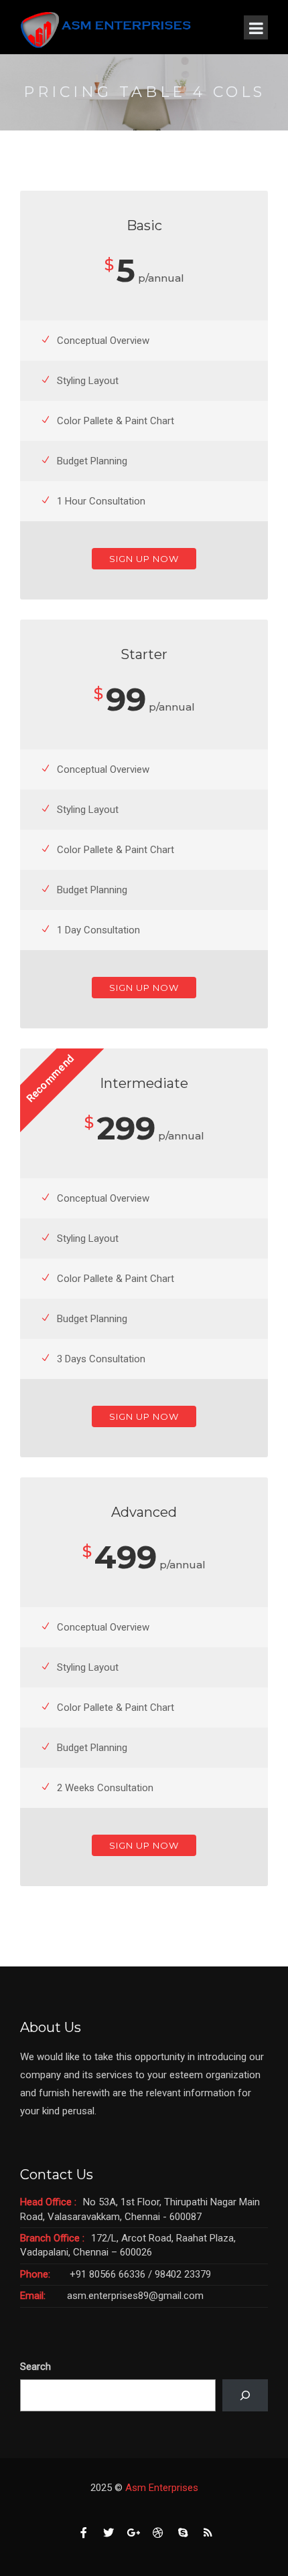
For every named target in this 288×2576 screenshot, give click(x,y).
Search (35, 2367)
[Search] (245, 2395)
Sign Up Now (144, 559)
